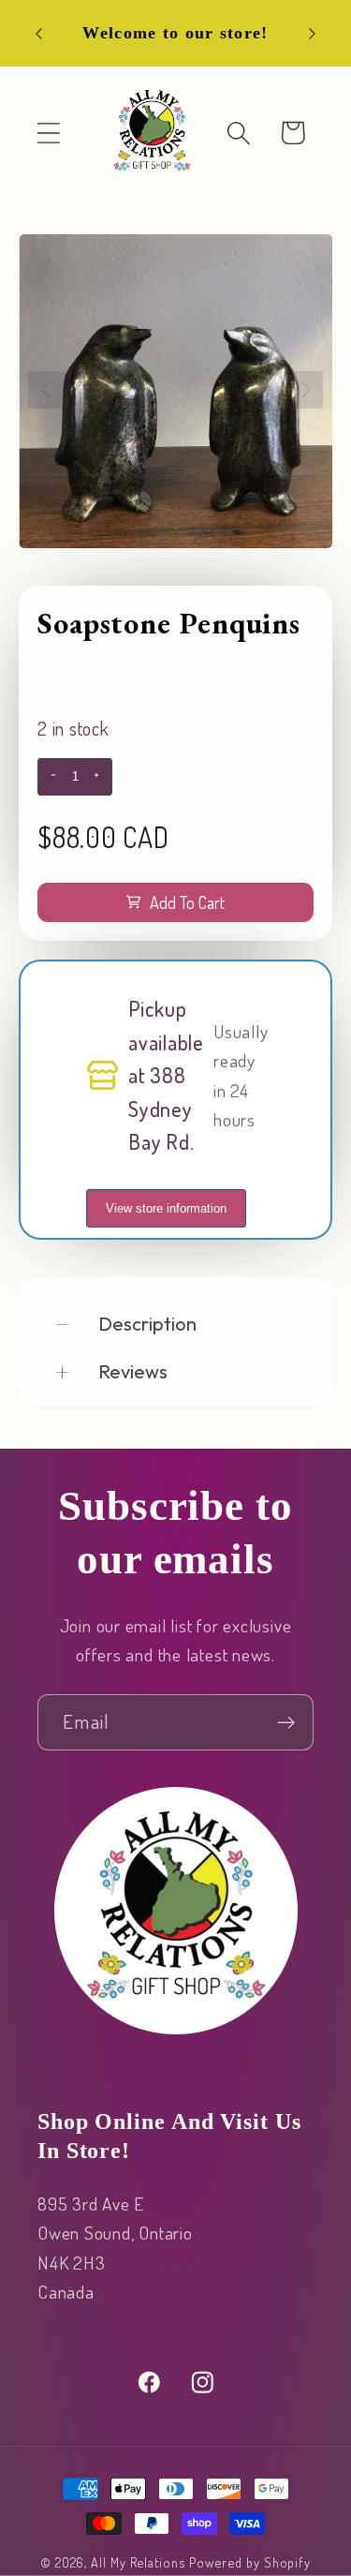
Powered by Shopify (250, 2562)
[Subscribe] (286, 1723)
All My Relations (138, 2562)
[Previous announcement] (39, 34)
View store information (166, 1208)
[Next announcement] (313, 34)
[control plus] (99, 777)
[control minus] (51, 777)
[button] (48, 133)
